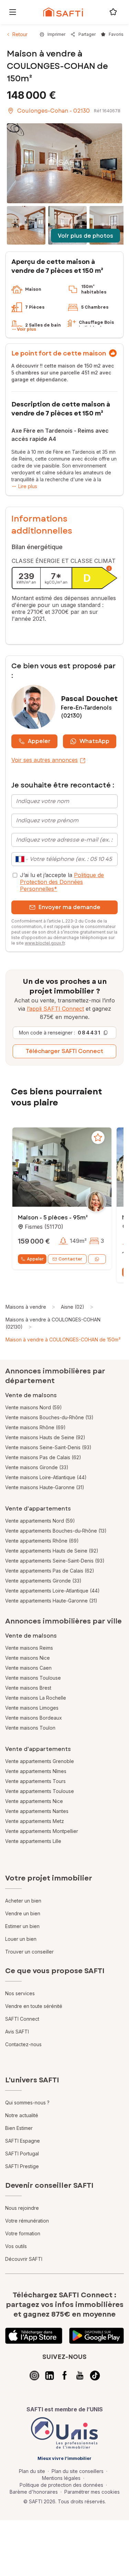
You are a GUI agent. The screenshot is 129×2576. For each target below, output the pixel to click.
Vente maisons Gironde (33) (37, 1467)
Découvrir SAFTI (24, 2259)
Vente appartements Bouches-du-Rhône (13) (56, 1531)
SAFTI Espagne (23, 2141)
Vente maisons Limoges (32, 1708)
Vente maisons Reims (29, 1648)
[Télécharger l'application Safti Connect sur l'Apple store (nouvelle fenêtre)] (34, 2336)
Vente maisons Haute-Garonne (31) (45, 1487)
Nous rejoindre (22, 2208)
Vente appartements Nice (34, 1801)
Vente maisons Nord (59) (34, 1407)
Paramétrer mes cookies (92, 2492)
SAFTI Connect (22, 2019)
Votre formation (23, 2233)
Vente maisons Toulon (30, 1728)
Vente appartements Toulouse (40, 1791)
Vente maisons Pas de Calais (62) (43, 1457)
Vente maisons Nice (28, 1658)
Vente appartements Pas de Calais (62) (50, 1571)
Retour (20, 34)
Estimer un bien (22, 1926)
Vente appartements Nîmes (36, 1771)
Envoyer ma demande (69, 907)
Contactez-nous (23, 2044)
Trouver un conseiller (29, 1952)
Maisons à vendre (26, 1307)
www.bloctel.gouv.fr (45, 943)
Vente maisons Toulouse (33, 1678)
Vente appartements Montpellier (42, 1831)
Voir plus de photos (85, 236)
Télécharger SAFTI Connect (64, 1051)
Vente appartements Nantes (37, 1811)
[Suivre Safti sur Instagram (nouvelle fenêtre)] (34, 2376)
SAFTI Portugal (22, 2153)
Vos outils (16, 2246)
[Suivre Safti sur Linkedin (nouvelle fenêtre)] (50, 2376)
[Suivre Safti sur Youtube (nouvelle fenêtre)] (80, 2376)
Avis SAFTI (17, 2032)
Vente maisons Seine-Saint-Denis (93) (48, 1447)
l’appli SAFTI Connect (55, 1009)
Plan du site (32, 2471)
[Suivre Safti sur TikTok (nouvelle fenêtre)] (95, 2376)
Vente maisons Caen (28, 1668)
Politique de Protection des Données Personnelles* (62, 882)
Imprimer (56, 34)
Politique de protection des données (61, 2485)
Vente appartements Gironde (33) (43, 1581)
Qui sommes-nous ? (27, 2103)
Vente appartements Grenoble (40, 1761)
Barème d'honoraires (34, 2492)
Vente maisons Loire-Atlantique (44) (46, 1477)
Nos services (20, 1993)
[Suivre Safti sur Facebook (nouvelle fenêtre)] (65, 2376)
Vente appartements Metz (35, 1821)
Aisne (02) (73, 1307)
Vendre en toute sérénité (34, 2006)
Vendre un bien (23, 1913)
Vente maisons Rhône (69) (35, 1427)
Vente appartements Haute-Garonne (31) (51, 1601)
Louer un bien (21, 1939)
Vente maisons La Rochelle (36, 1698)
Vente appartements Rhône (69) (42, 1541)
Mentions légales (61, 2478)
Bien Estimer (19, 2128)
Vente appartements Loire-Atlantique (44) (52, 1591)
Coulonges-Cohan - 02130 (53, 111)
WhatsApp (94, 741)
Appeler (39, 741)
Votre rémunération (27, 2221)
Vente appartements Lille (33, 1841)
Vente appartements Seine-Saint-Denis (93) (55, 1561)
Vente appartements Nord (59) (40, 1521)
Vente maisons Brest (28, 1688)
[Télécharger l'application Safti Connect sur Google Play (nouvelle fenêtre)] (96, 2336)
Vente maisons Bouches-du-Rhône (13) (49, 1417)
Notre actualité (22, 2115)
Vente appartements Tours (35, 1781)
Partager (87, 34)
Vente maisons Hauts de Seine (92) (45, 1437)
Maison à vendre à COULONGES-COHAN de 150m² (63, 1339)
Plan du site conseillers (78, 2471)
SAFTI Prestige (22, 2166)
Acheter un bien (23, 1901)
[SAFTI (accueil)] (63, 12)
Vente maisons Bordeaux (34, 1718)
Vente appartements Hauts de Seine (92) (52, 1551)
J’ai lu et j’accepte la (62, 882)
